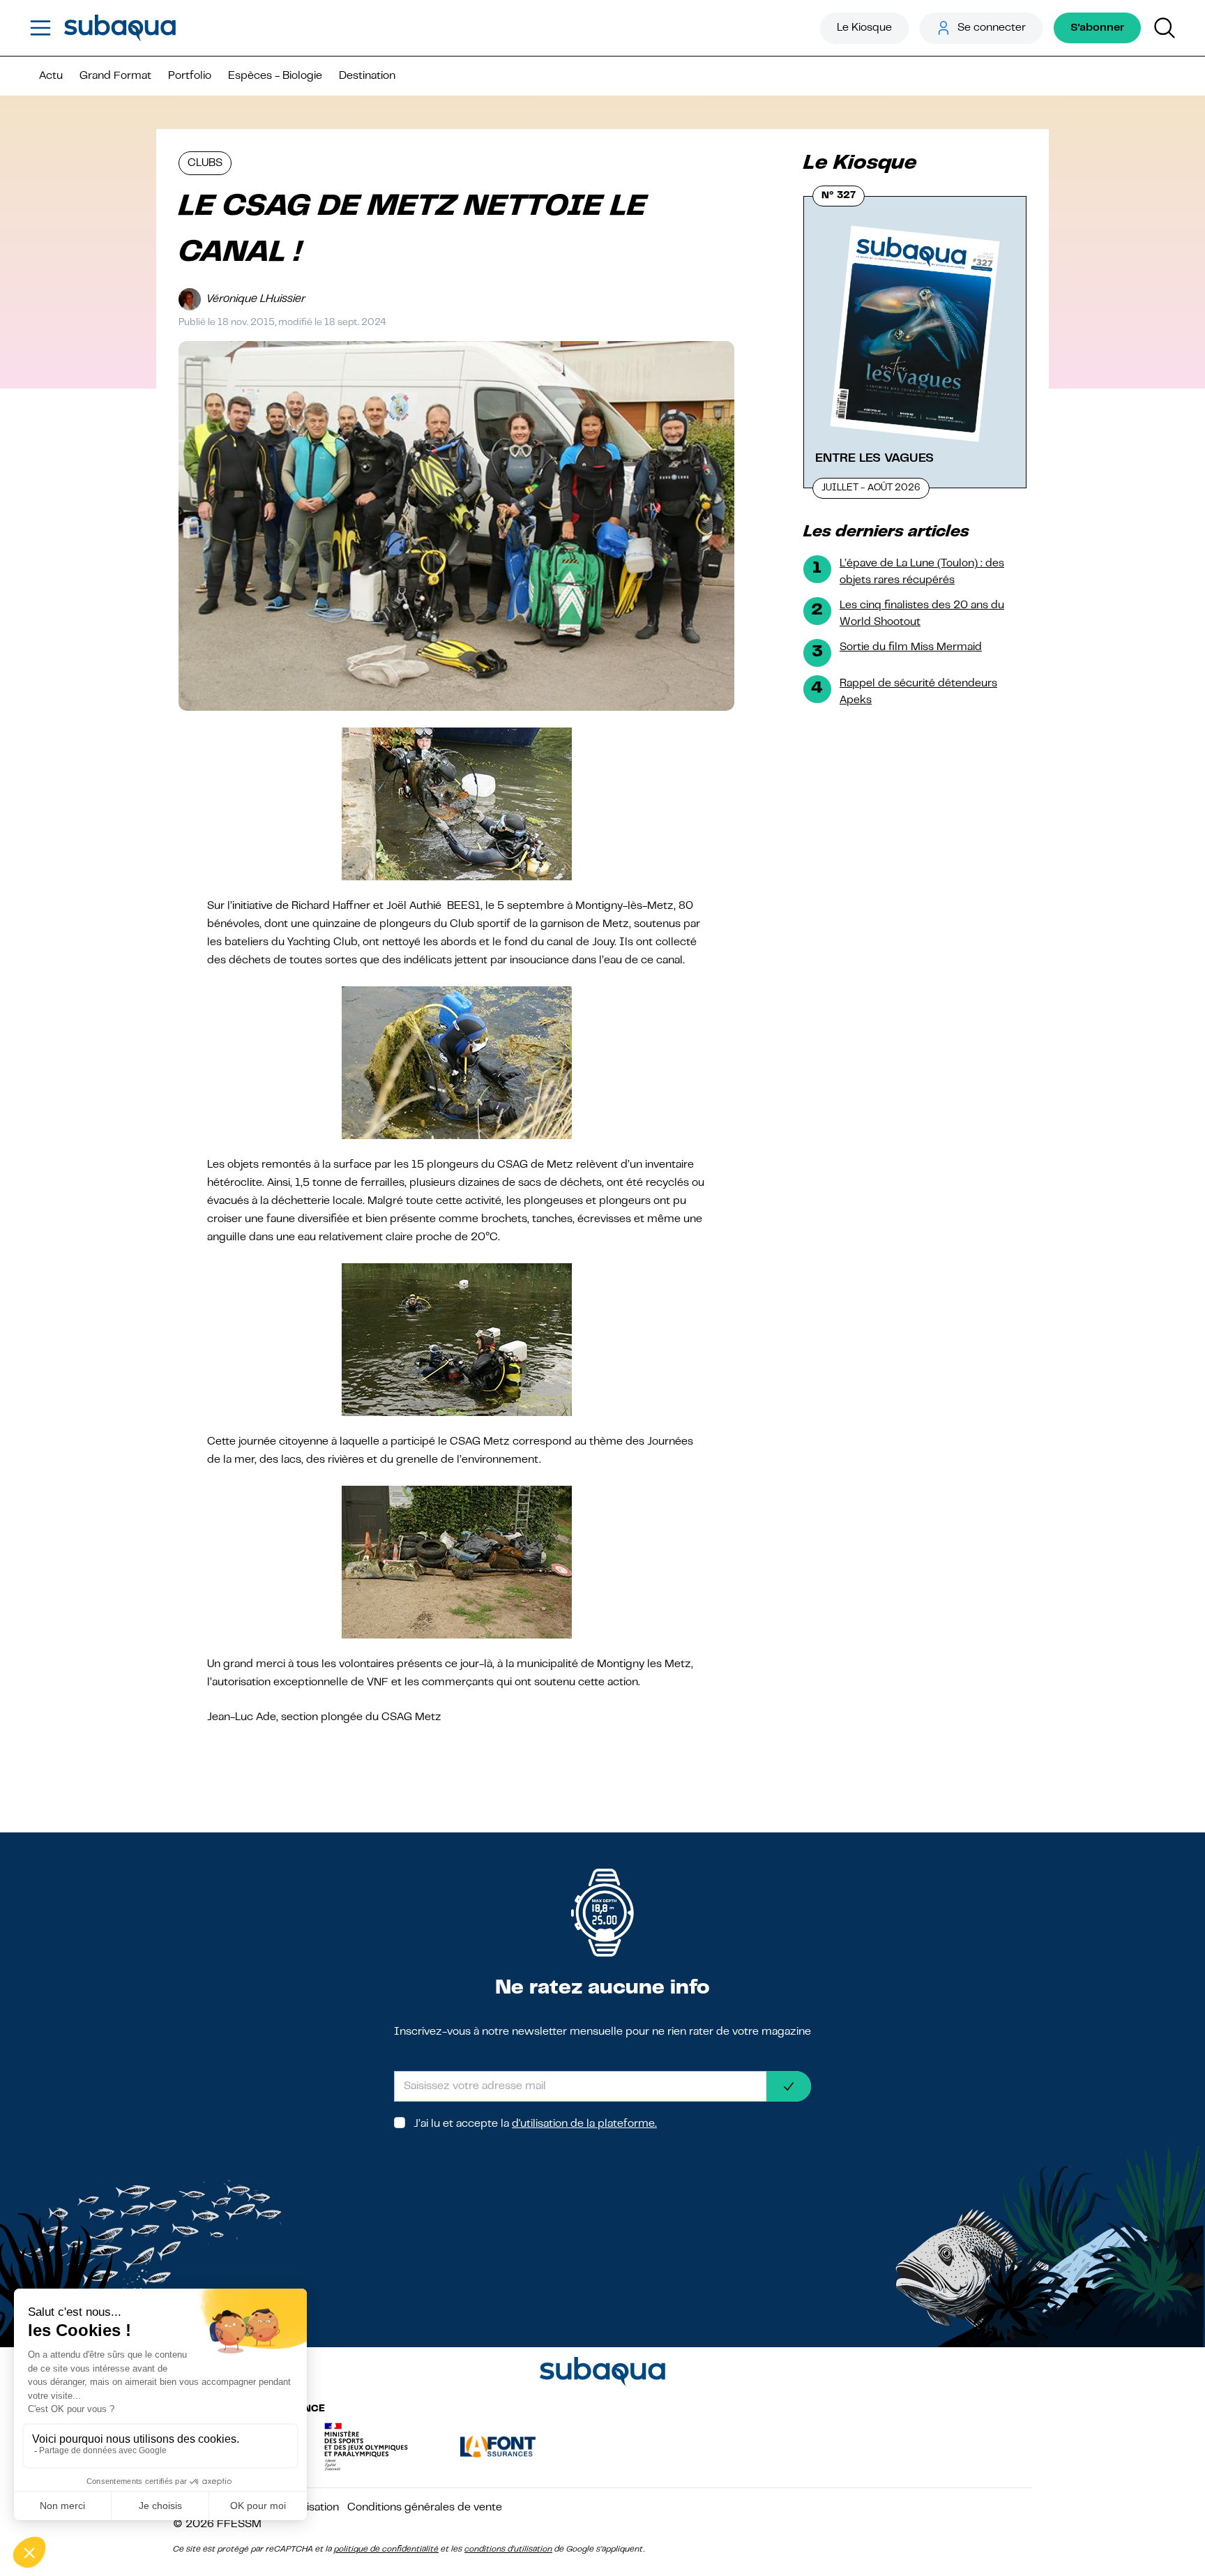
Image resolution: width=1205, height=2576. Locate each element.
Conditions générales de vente (425, 2508)
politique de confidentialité (386, 2549)
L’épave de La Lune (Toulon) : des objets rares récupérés (922, 572)
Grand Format (115, 76)
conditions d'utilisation (508, 2549)
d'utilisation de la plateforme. (584, 2124)
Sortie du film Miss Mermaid (911, 647)
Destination (367, 76)
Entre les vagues (874, 458)
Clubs (205, 163)
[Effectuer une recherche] (1165, 28)
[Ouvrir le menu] (40, 28)
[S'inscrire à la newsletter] (789, 2086)
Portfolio (190, 76)
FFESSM (239, 2524)
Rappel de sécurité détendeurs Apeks (918, 692)
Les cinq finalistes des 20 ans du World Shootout (922, 614)
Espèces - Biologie (275, 76)
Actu (51, 76)
